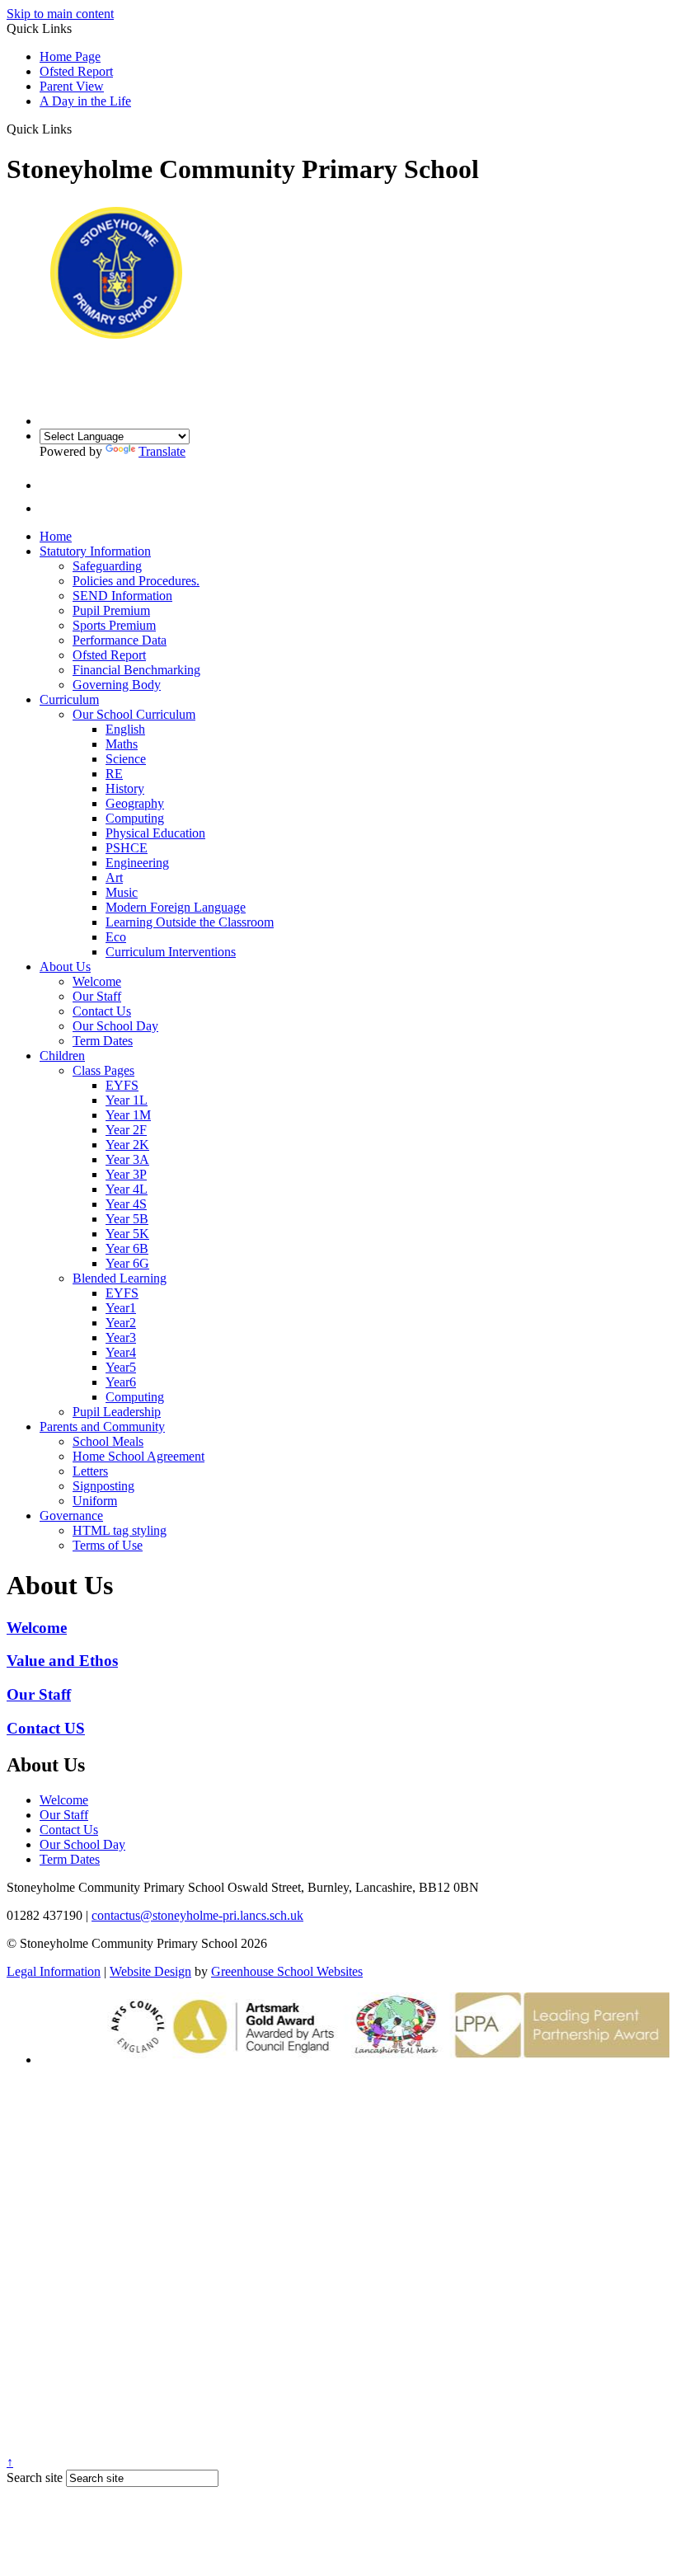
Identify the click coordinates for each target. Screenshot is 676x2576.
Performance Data (120, 640)
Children (62, 1056)
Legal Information (54, 1971)
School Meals (108, 1441)
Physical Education (155, 833)
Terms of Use (108, 1545)
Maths (122, 744)
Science (126, 759)
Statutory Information (95, 551)
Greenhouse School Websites (287, 1971)
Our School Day (115, 1026)
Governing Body (117, 685)
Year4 (121, 1352)
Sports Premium (114, 625)
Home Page (70, 56)
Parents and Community (102, 1426)
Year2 (121, 1323)
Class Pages (103, 1070)
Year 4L (127, 1189)
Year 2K (127, 1145)
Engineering (137, 863)
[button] (78, 129)
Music (122, 892)
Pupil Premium (111, 610)
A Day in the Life (85, 101)
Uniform (95, 1501)
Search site (35, 2477)
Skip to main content (60, 14)
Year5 (121, 1367)
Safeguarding (107, 566)
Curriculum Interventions (171, 952)
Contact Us (102, 1011)
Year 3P (126, 1174)
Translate (162, 451)
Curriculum (69, 699)
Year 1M (128, 1115)
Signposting (103, 1486)
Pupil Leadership (117, 1412)
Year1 (121, 1308)
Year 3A (127, 1159)
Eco (116, 937)
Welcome (97, 981)
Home (56, 536)
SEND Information (122, 596)
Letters (90, 1471)
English (125, 729)
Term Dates (103, 1041)
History (125, 788)
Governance (71, 1516)
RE (114, 774)
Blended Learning (120, 1278)
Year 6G (127, 1263)
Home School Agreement (138, 1456)
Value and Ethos (62, 1661)
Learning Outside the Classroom (190, 922)
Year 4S (126, 1204)
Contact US (46, 1728)
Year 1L (127, 1100)
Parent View (72, 86)
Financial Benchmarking (136, 670)
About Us (65, 967)
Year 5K (127, 1234)
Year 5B (127, 1219)
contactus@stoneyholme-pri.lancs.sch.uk (197, 1915)
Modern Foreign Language (176, 907)
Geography (135, 803)
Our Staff (97, 996)
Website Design (150, 1971)
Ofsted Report (76, 71)
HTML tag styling (120, 1530)
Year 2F (126, 1130)
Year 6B (127, 1248)
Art (114, 877)
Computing (135, 818)
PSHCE (127, 848)
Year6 (121, 1382)
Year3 (121, 1337)
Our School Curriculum (134, 714)
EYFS (122, 1085)
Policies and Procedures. (136, 581)
